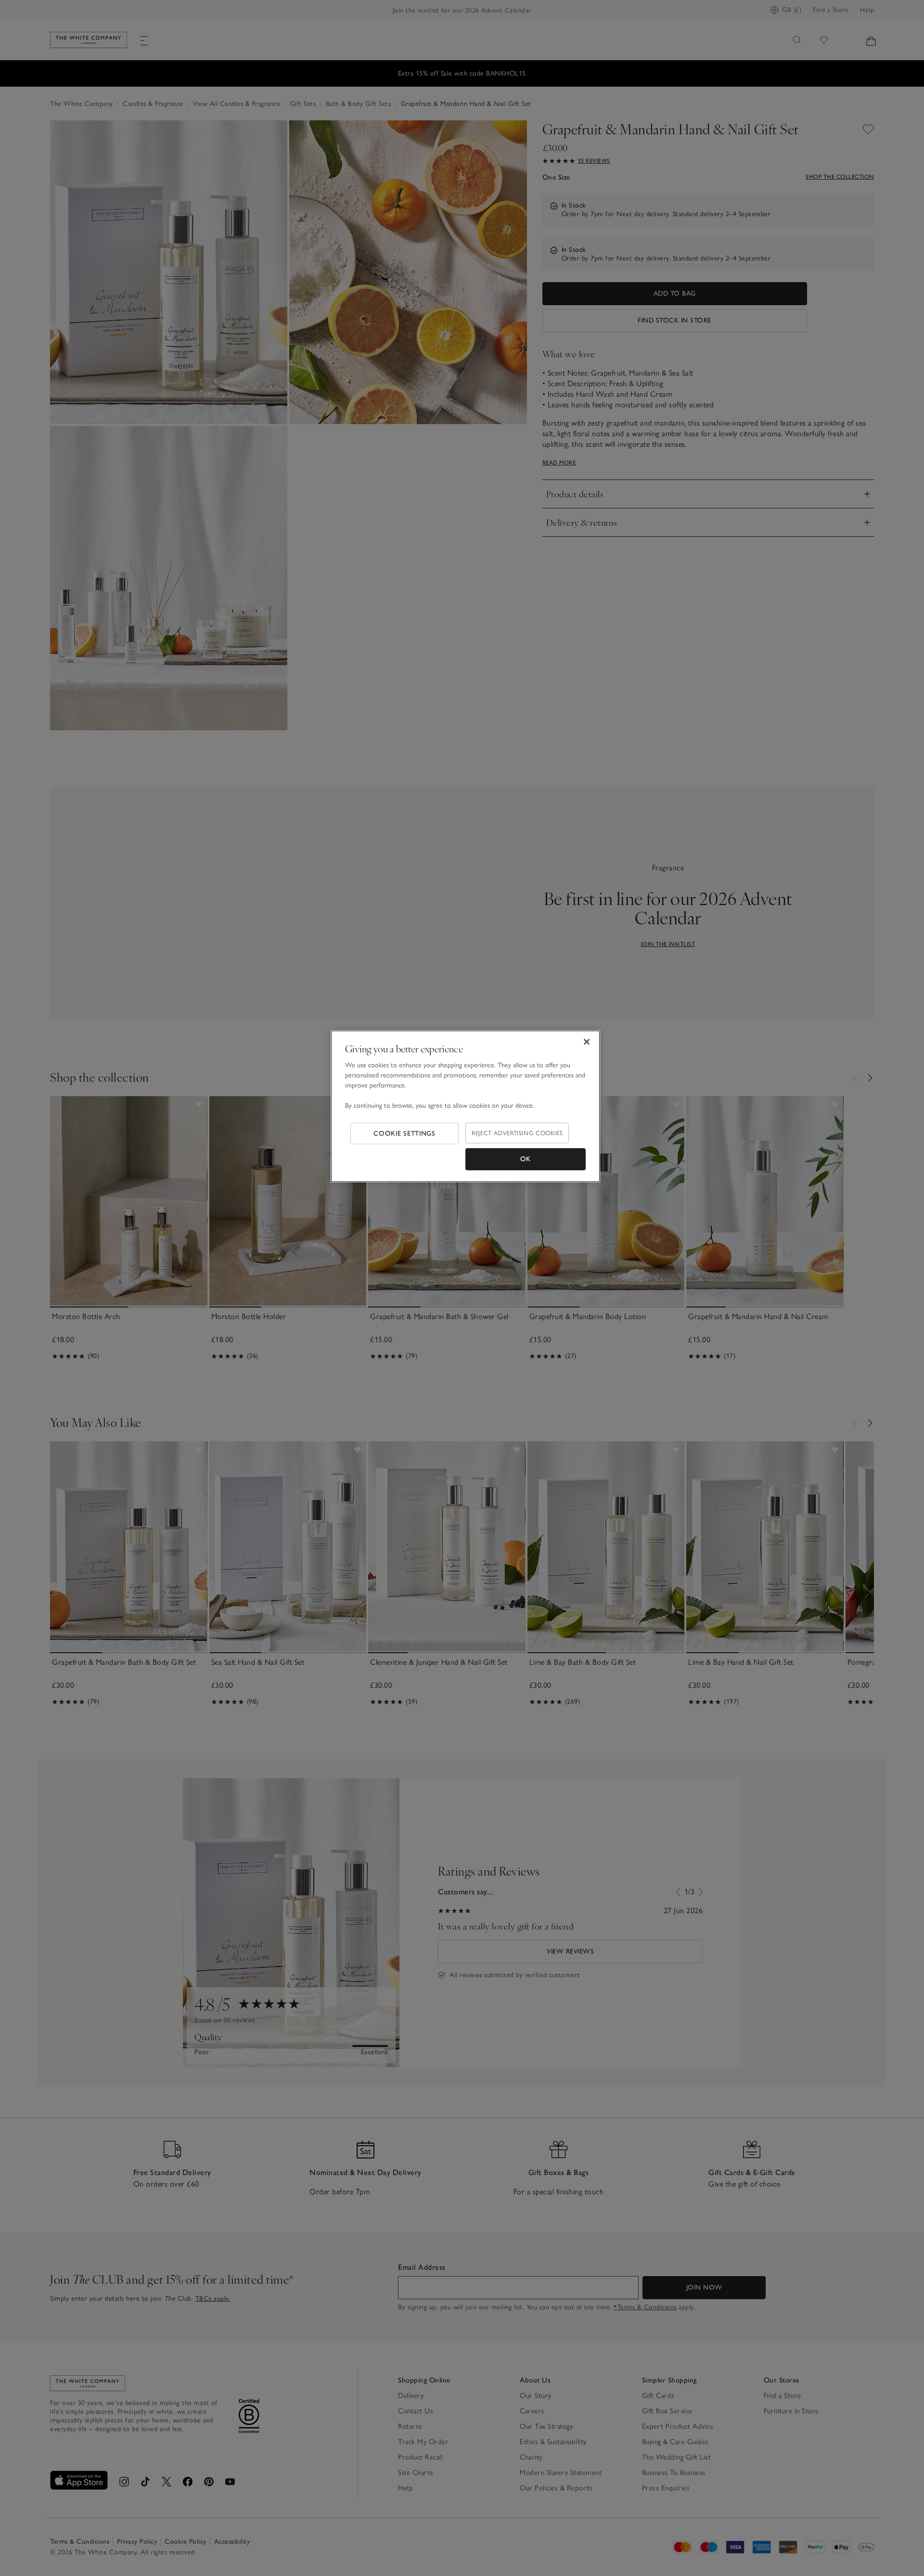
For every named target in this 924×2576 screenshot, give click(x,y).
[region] (465, 1106)
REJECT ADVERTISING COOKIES (517, 1133)
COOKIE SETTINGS (404, 1133)
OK (526, 1159)
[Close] (587, 1042)
